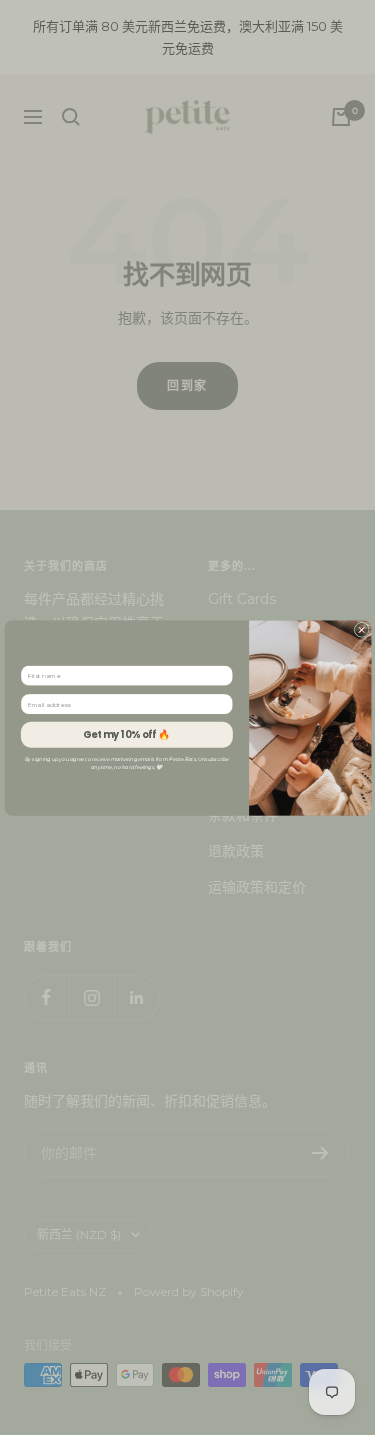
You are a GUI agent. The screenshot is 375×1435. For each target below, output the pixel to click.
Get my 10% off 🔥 (127, 733)
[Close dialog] (361, 629)
